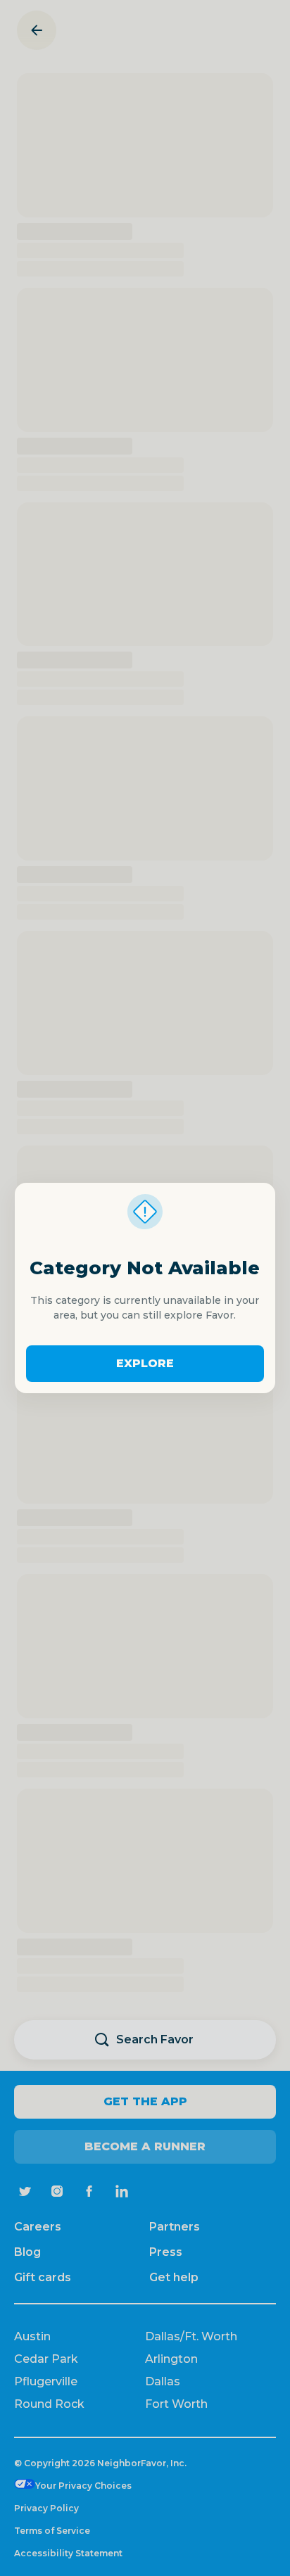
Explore (145, 1363)
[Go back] (37, 30)
